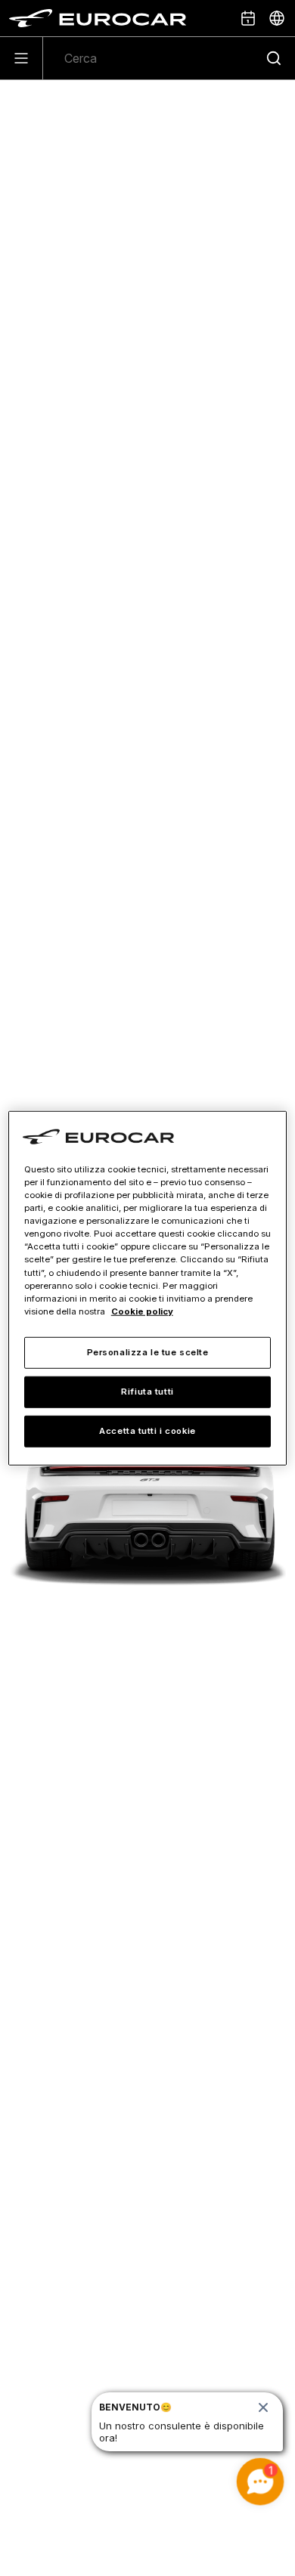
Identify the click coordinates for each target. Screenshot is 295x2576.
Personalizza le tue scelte (148, 1351)
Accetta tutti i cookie (147, 1430)
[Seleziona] (277, 18)
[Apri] (22, 58)
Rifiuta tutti (147, 1391)
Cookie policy (142, 1311)
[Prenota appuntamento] (248, 18)
